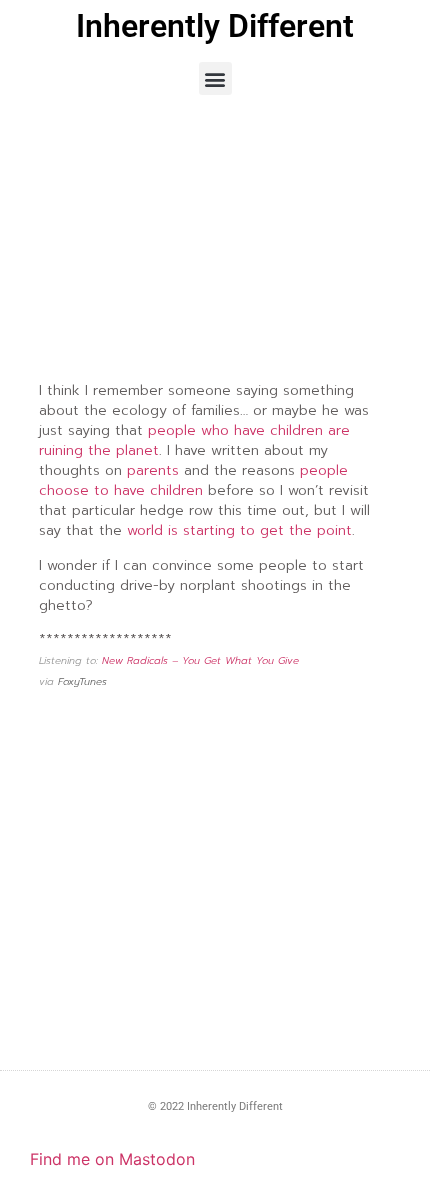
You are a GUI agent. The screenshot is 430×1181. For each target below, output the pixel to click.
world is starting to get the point (239, 530)
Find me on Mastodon (112, 1159)
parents (153, 470)
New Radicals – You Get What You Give (200, 660)
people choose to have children (193, 480)
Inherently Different (215, 26)
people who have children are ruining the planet (194, 440)
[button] (215, 78)
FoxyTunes (82, 681)
